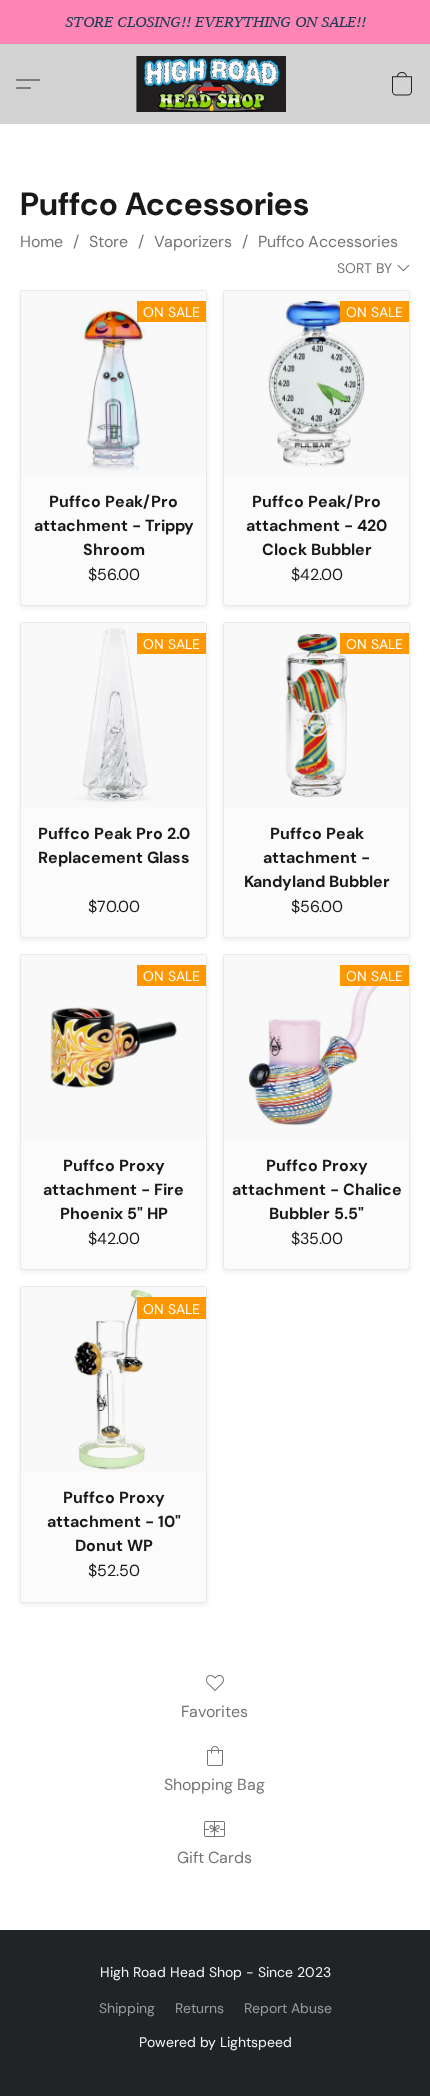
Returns (199, 2008)
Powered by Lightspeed (215, 2042)
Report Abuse (288, 2008)
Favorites (214, 1711)
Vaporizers (193, 241)
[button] (215, 84)
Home (41, 241)
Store (108, 241)
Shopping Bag (214, 1784)
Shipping (127, 2008)
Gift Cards (214, 1857)
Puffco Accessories (328, 241)
